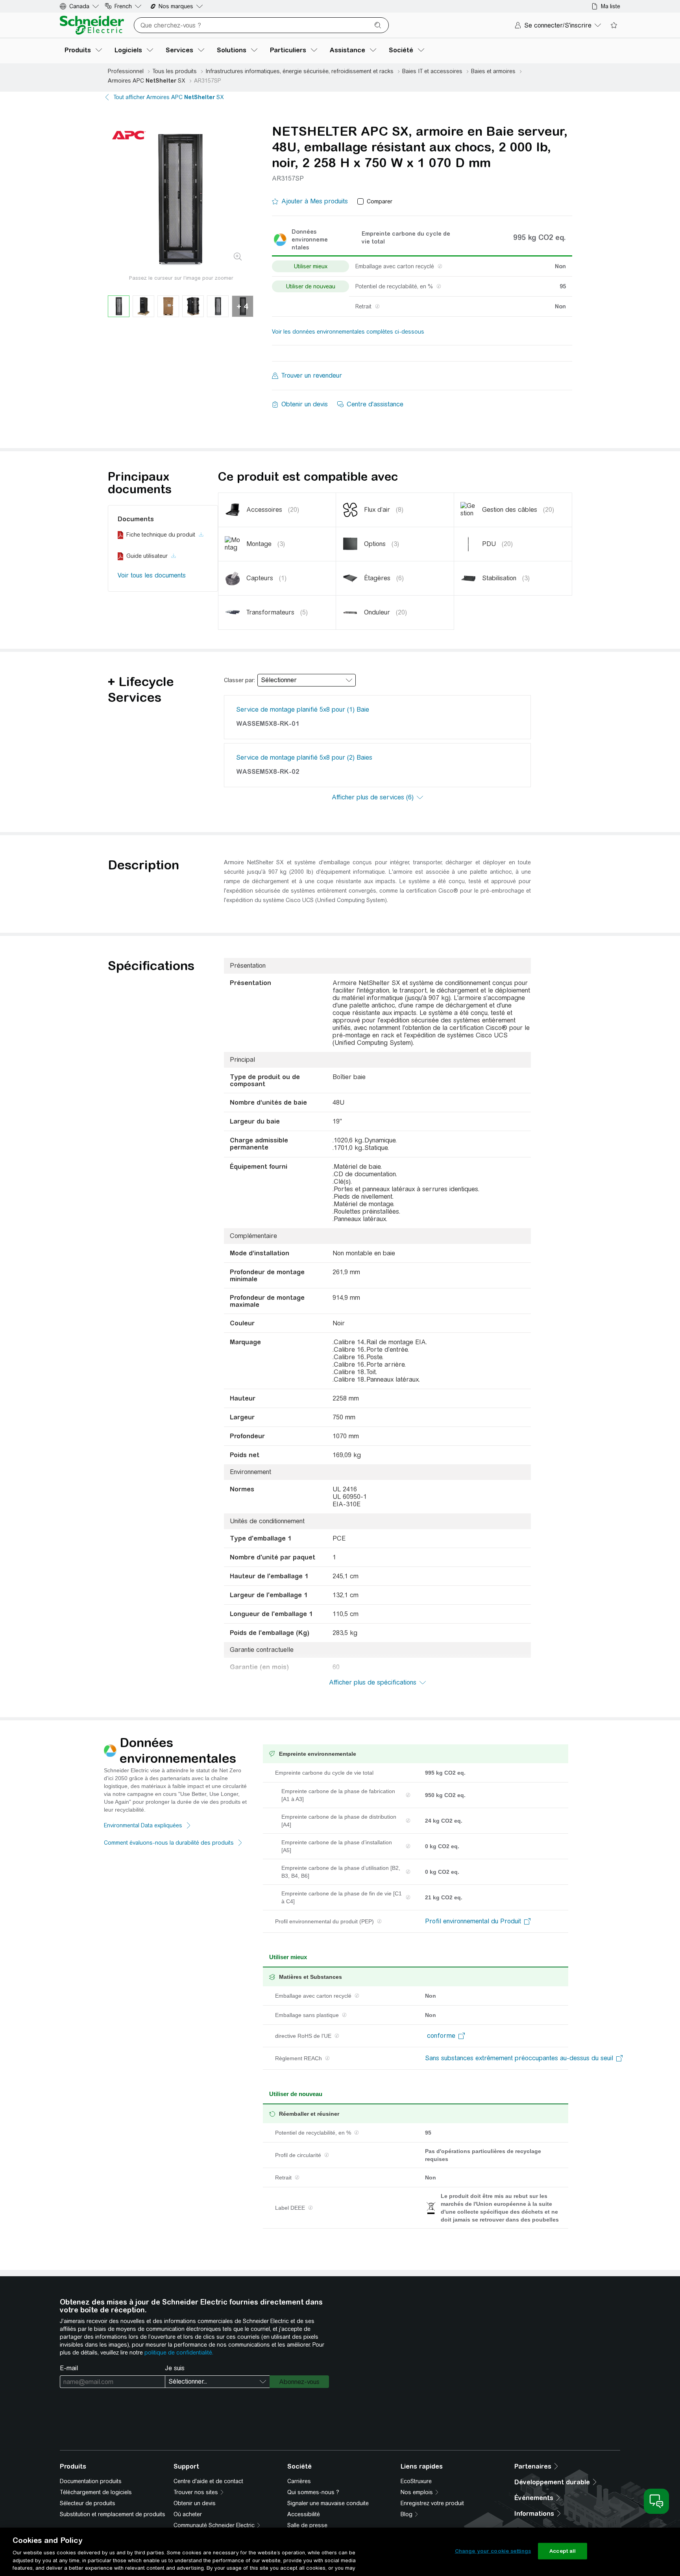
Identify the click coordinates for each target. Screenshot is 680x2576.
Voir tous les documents (152, 575)
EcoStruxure (416, 2481)
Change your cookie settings (493, 2551)
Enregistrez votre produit (432, 2503)
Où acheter (188, 2514)
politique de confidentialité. (179, 2353)
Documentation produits (91, 2481)
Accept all (563, 2551)
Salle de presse (307, 2525)
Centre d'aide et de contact (208, 2481)
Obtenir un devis (195, 2503)
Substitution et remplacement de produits (113, 2514)
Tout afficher (169, 97)
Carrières (299, 2481)
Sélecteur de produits (88, 2503)
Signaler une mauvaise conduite (328, 2503)
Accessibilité (304, 2514)
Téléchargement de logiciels (96, 2492)
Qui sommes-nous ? (313, 2492)
